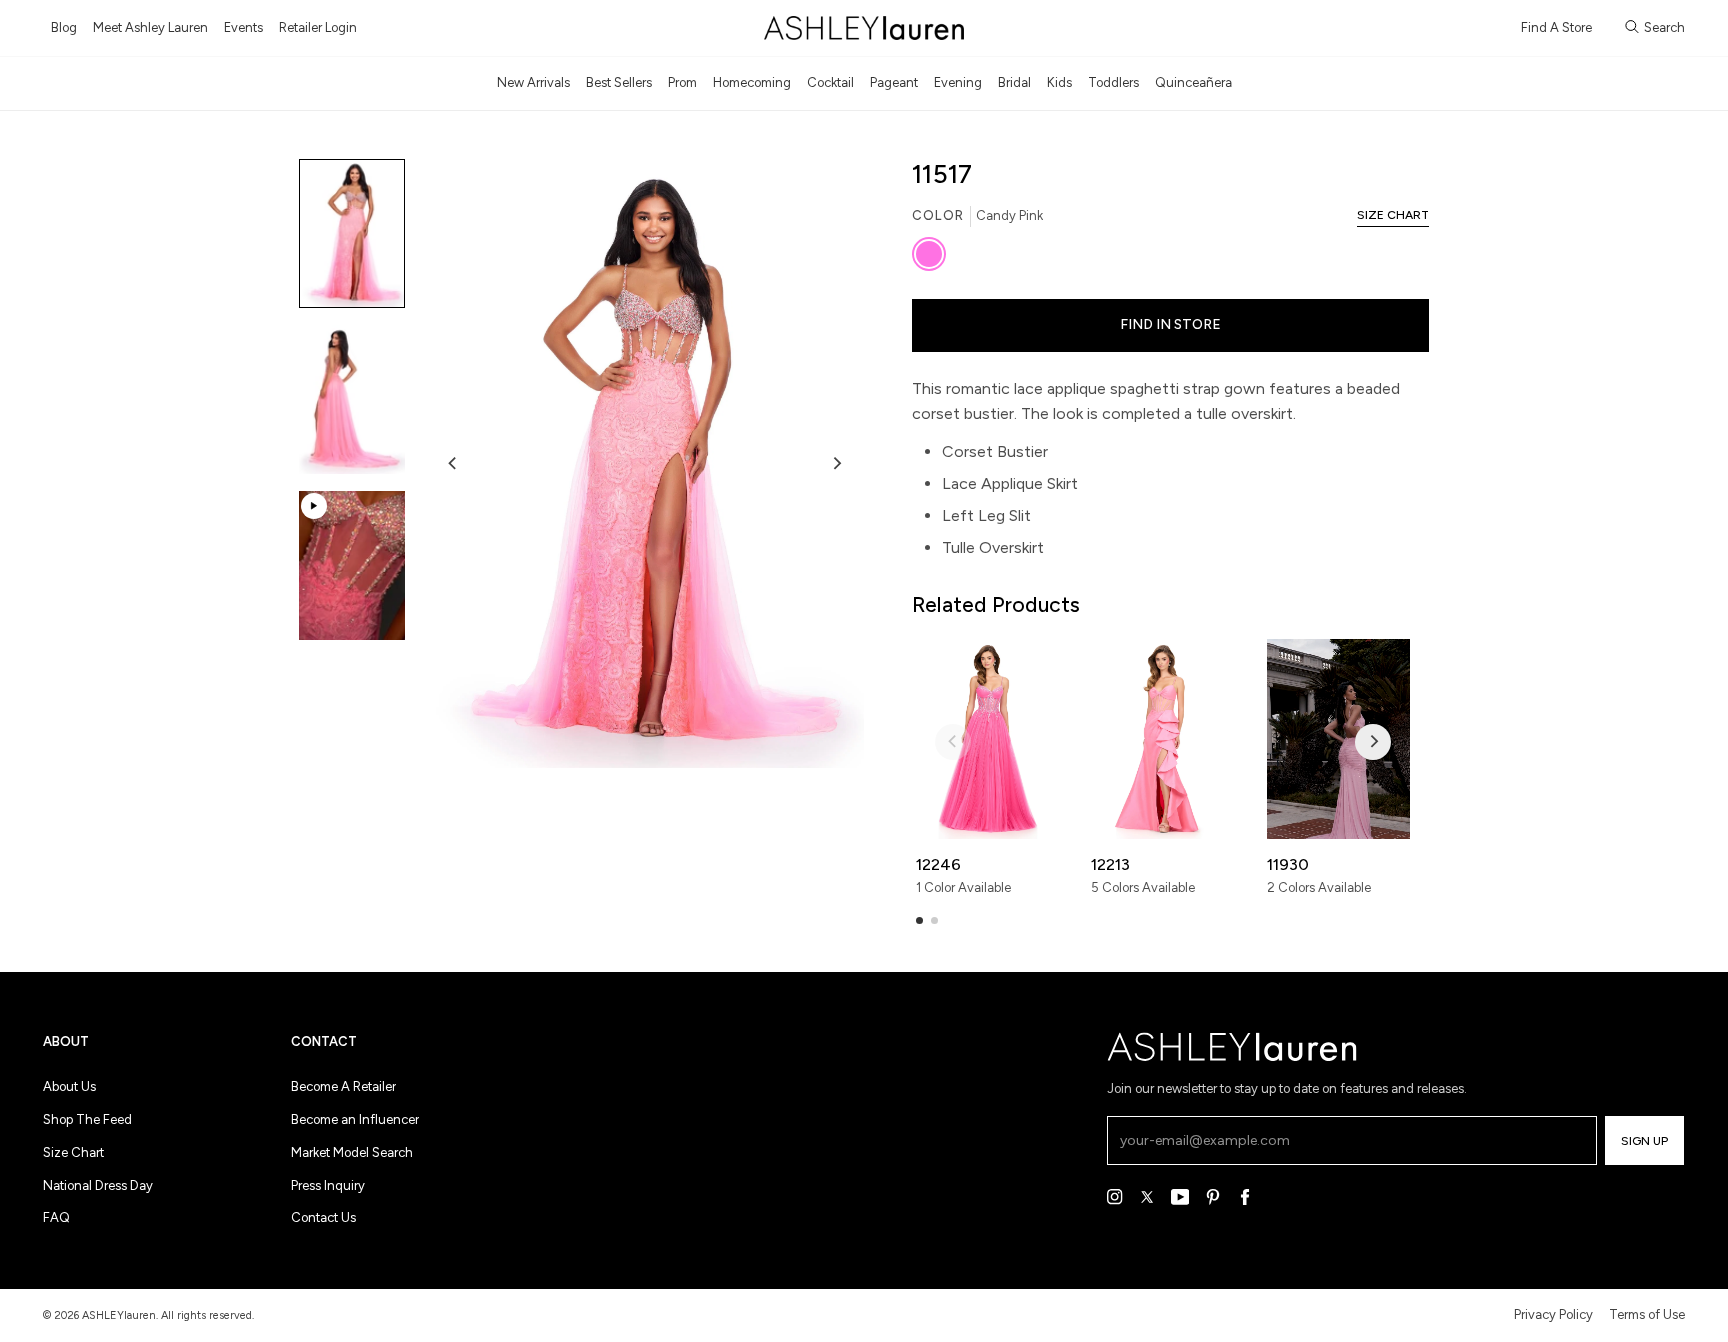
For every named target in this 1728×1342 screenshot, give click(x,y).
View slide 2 (934, 920)
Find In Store (1170, 324)
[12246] (987, 739)
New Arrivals (533, 82)
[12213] (1162, 739)
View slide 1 (919, 920)
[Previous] (453, 463)
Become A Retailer (343, 1086)
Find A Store (1556, 27)
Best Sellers (619, 82)
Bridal (1014, 82)
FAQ (56, 1217)
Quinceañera (1193, 82)
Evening (958, 82)
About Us (69, 1086)
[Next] (836, 463)
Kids (1059, 82)
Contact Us (323, 1217)
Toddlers (1113, 82)
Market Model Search (352, 1152)
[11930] (1338, 739)
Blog (64, 27)
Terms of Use (1647, 1314)
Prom (682, 82)
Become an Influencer (355, 1119)
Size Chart (73, 1152)
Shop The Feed (87, 1119)
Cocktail (830, 82)
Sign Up (1644, 1141)
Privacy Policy (1553, 1314)
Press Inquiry (328, 1185)
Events (243, 27)
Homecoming (752, 82)
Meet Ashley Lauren (150, 27)
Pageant (894, 82)
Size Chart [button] (1393, 215)
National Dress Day (98, 1185)
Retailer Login (318, 27)
